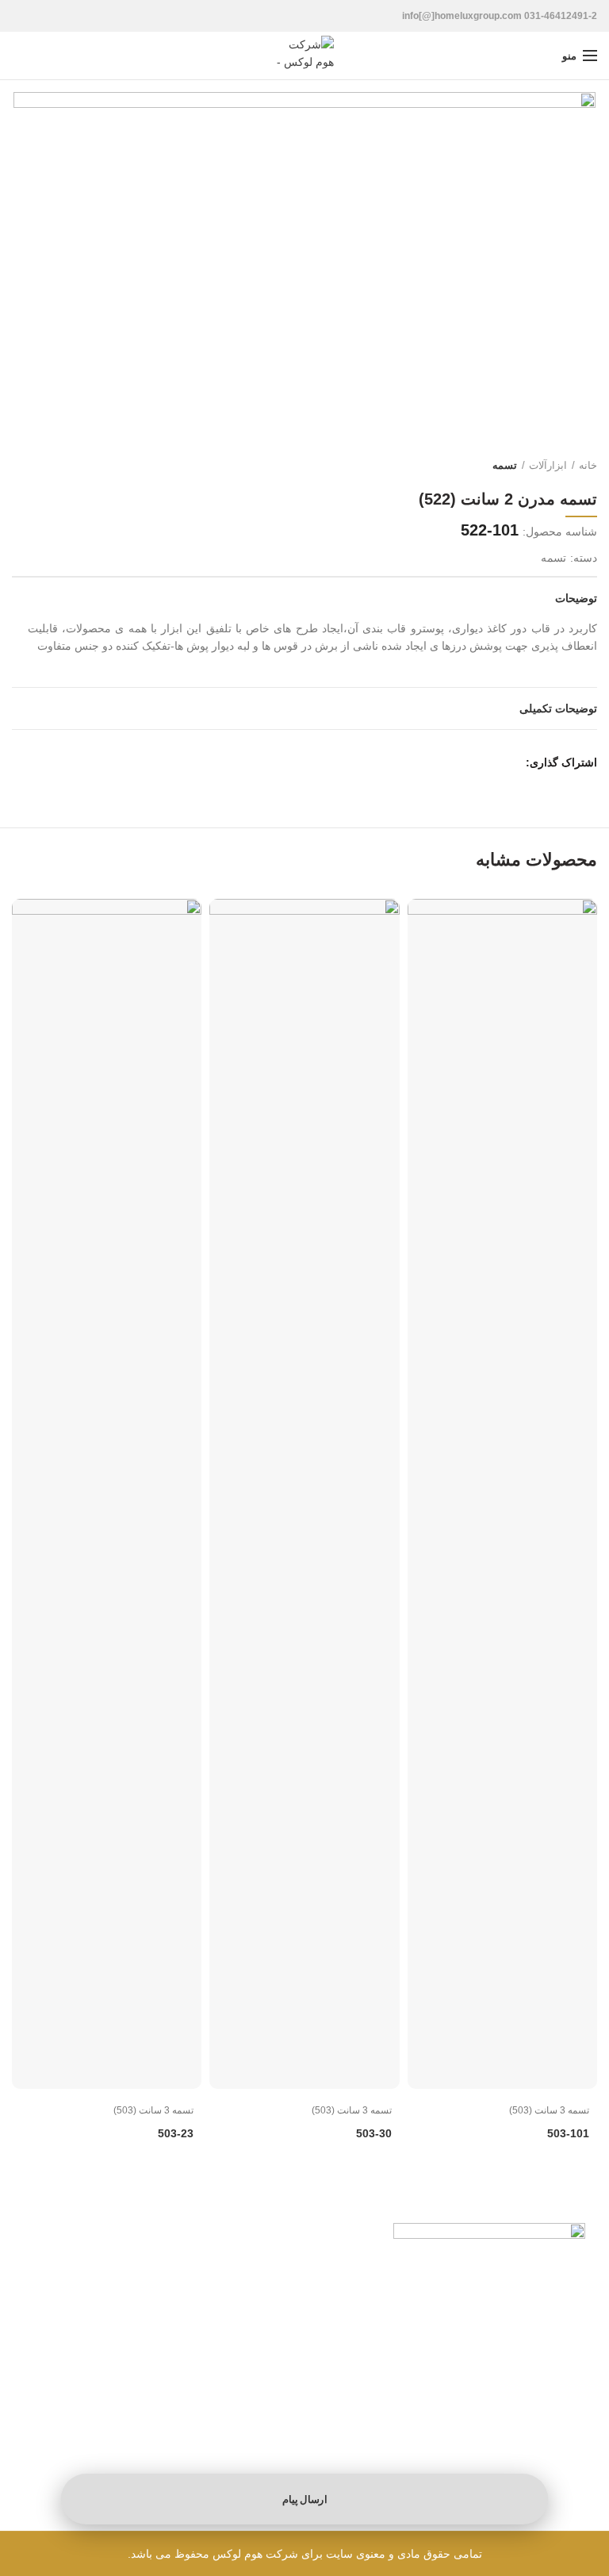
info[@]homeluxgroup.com (136, 2361)
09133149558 (141, 2337)
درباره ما (438, 2445)
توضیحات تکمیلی (558, 708)
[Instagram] (190, 2404)
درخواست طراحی (417, 2403)
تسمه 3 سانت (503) (549, 2110)
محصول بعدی (20, 466)
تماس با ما (562, 2445)
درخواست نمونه (550, 2403)
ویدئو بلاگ (435, 2383)
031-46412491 (167, 2314)
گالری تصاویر (557, 2424)
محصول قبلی (52, 466)
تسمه (505, 465)
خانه (588, 465)
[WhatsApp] (507, 762)
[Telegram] (485, 762)
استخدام (439, 2424)
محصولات (565, 2383)
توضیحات (576, 598)
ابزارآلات (548, 465)
